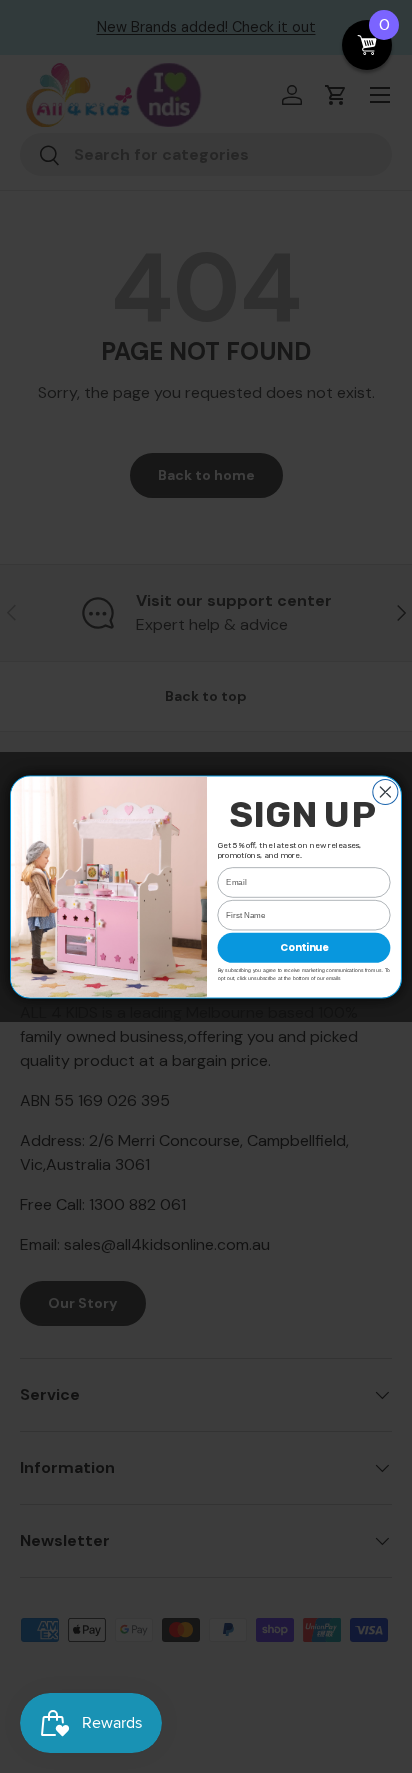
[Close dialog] (385, 791)
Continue (304, 947)
